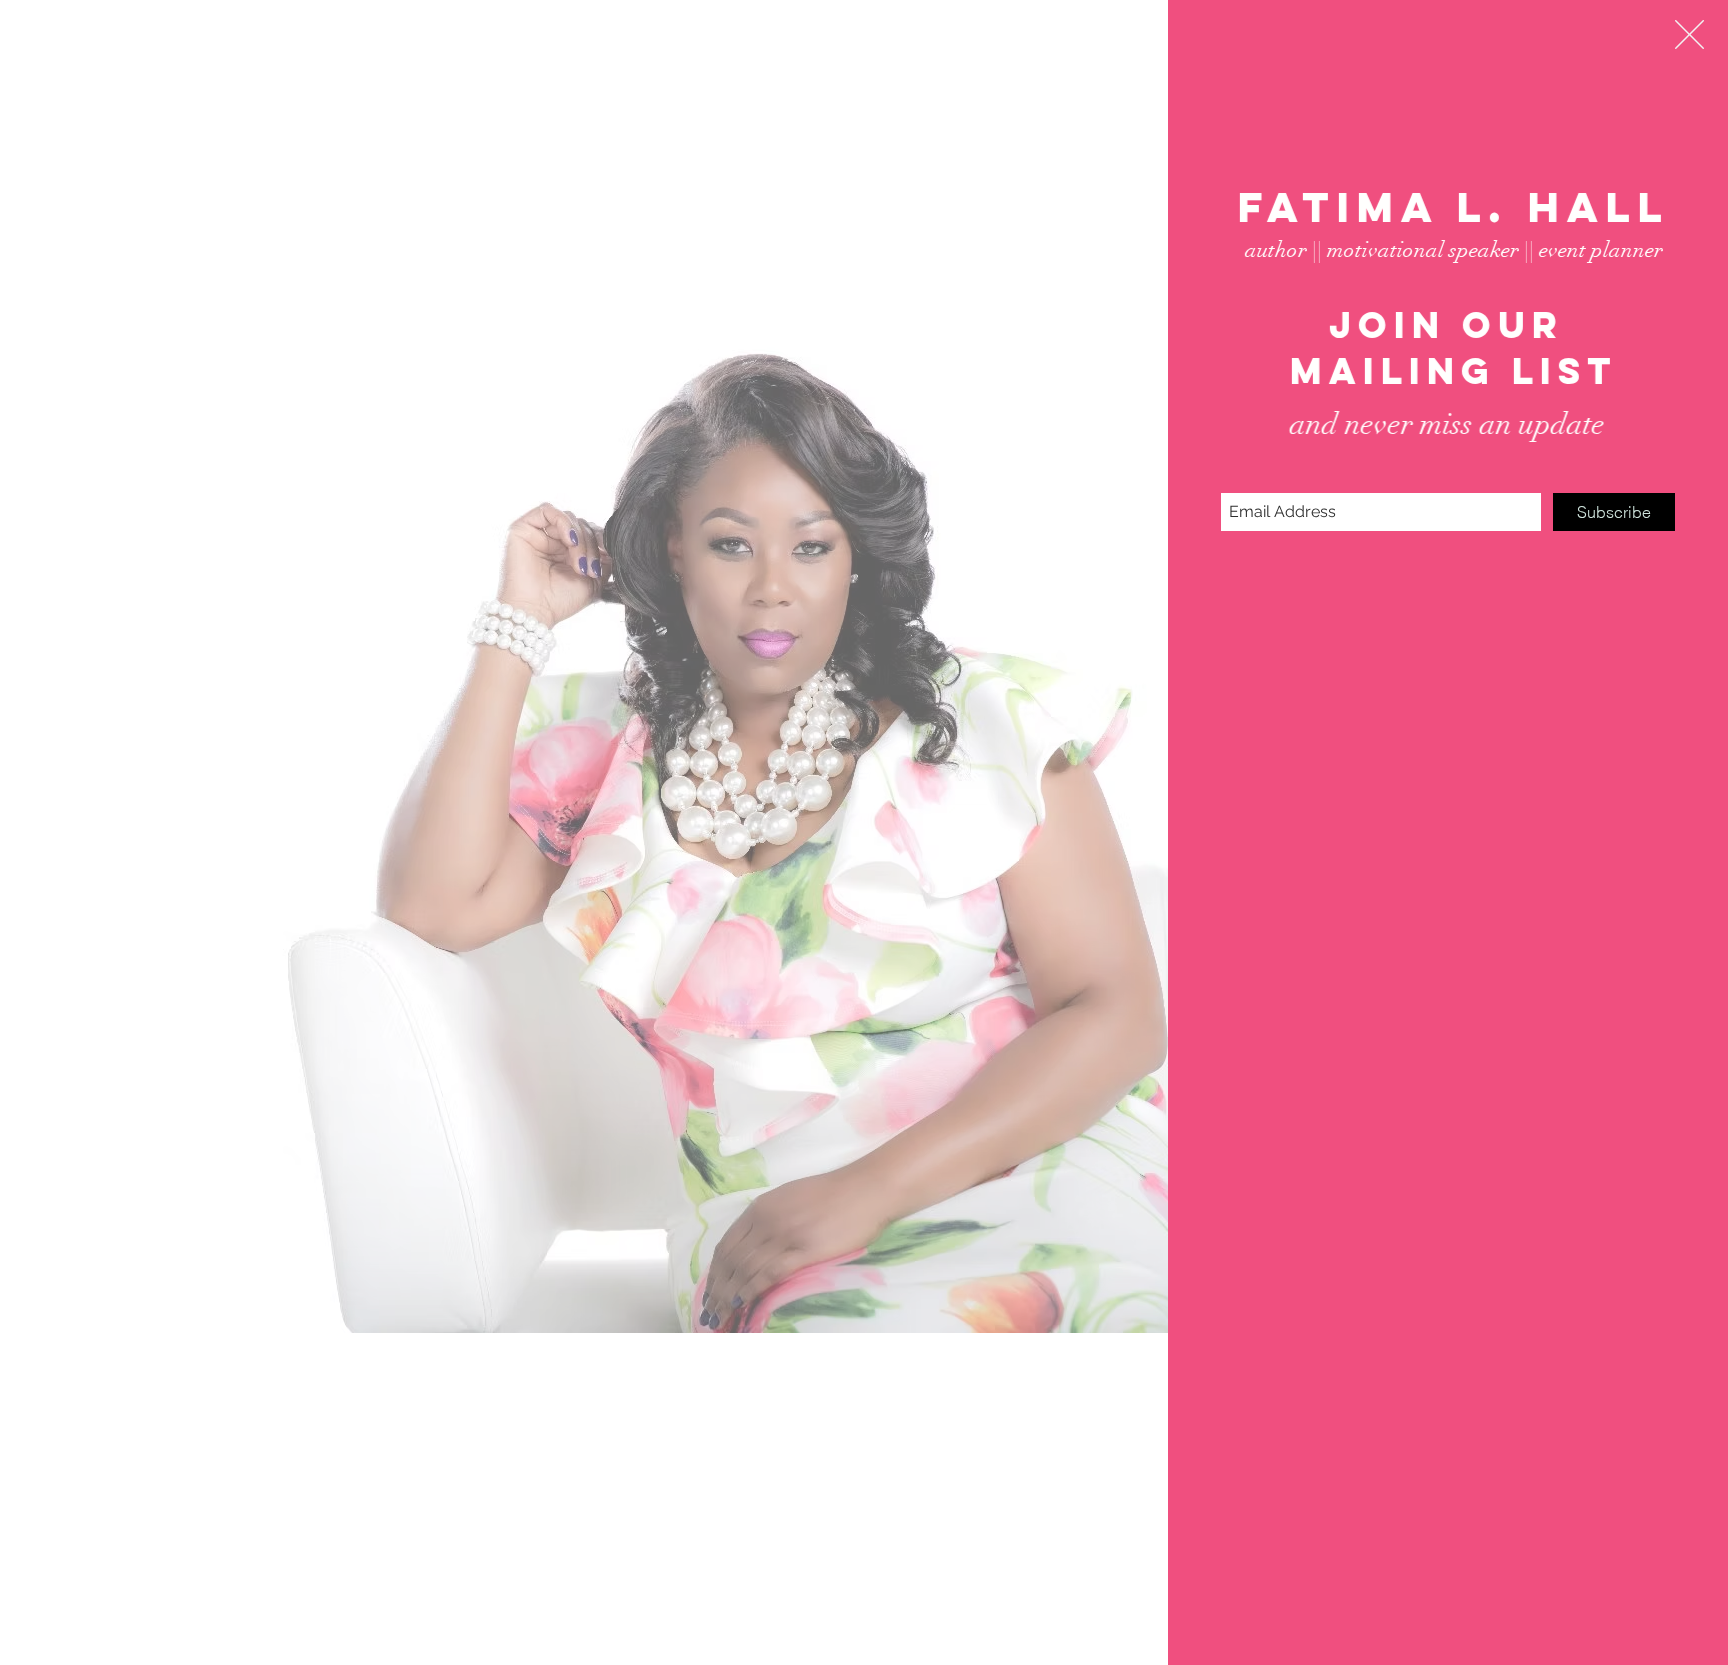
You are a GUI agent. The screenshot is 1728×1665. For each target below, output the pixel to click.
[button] (1689, 34)
